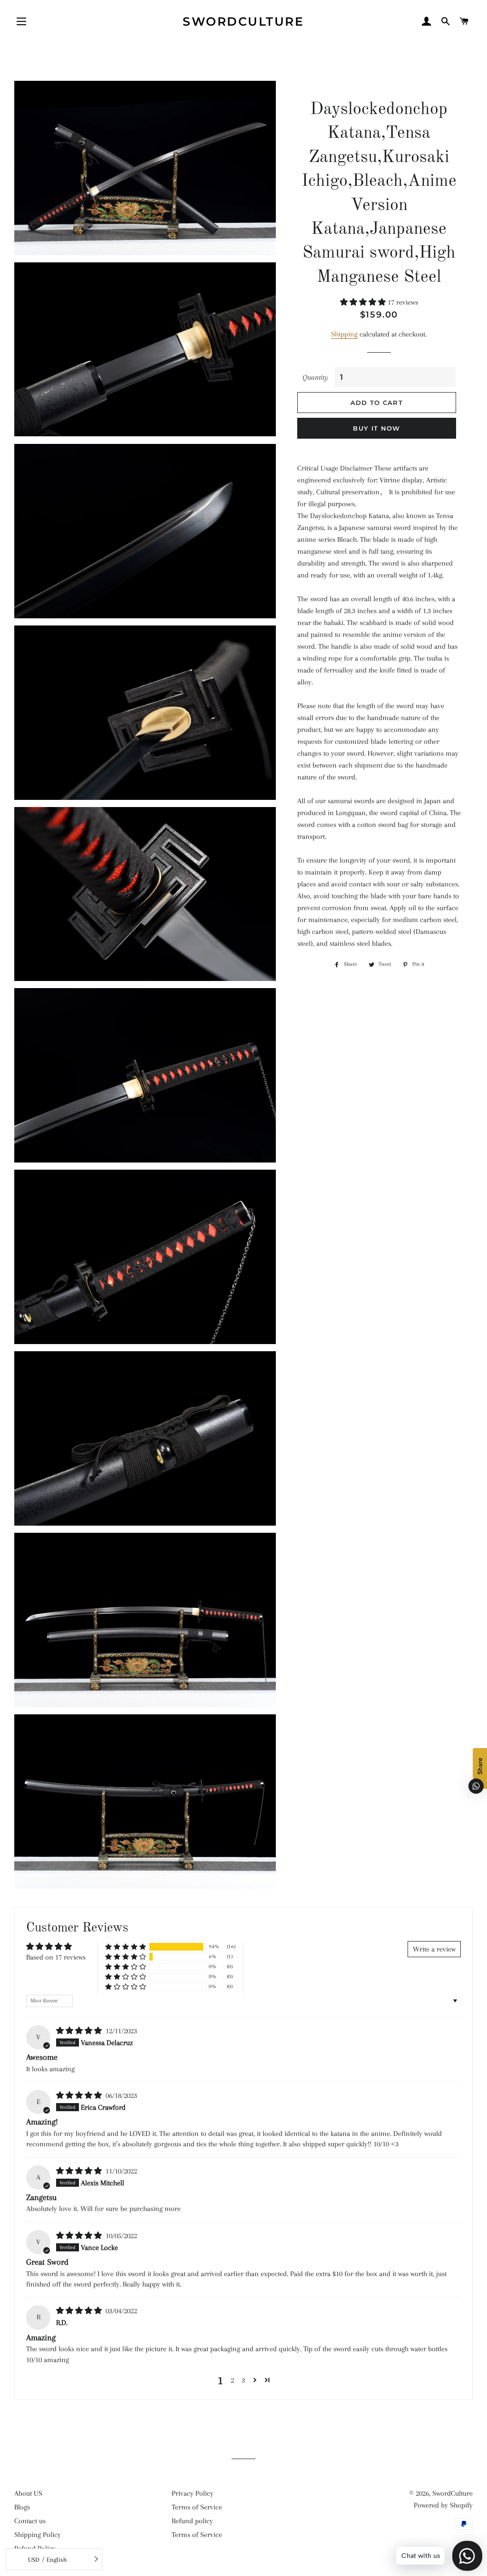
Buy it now (376, 428)
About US (28, 2493)
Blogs (22, 2507)
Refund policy (192, 2521)
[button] (364, 302)
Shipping (344, 334)
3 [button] (243, 2380)
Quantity (315, 377)
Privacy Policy (193, 2493)
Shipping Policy (38, 2535)
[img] (80, 2031)
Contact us (30, 2521)
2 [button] (232, 2380)
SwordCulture (243, 21)
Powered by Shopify (443, 2505)
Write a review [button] (434, 1949)
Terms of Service (197, 2507)
